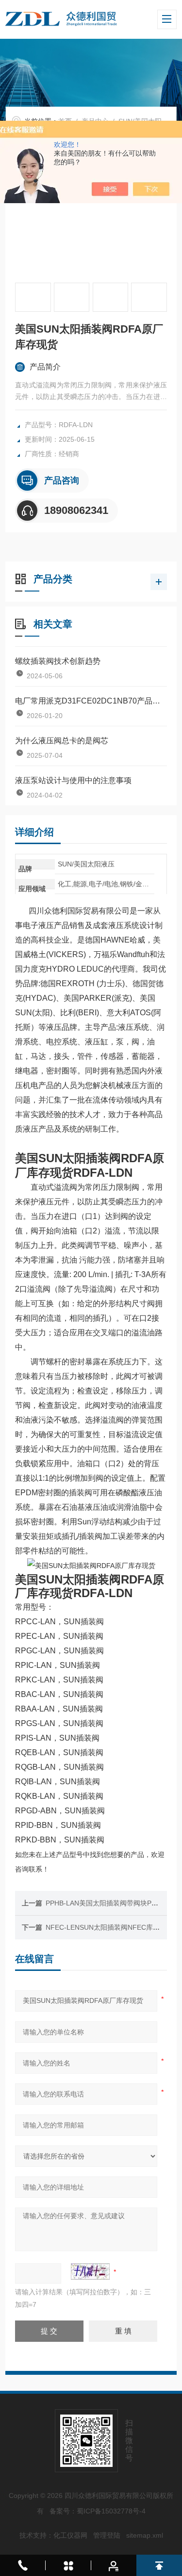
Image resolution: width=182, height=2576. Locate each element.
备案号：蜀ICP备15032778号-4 (98, 2511)
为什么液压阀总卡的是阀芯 (62, 741)
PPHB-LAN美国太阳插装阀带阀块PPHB (105, 1903)
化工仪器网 (70, 2535)
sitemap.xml (145, 2535)
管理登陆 (107, 2535)
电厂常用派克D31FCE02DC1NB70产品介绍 (91, 701)
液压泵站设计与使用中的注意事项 (73, 780)
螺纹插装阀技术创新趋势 (58, 661)
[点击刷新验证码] (90, 2272)
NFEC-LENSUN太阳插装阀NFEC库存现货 (109, 1927)
